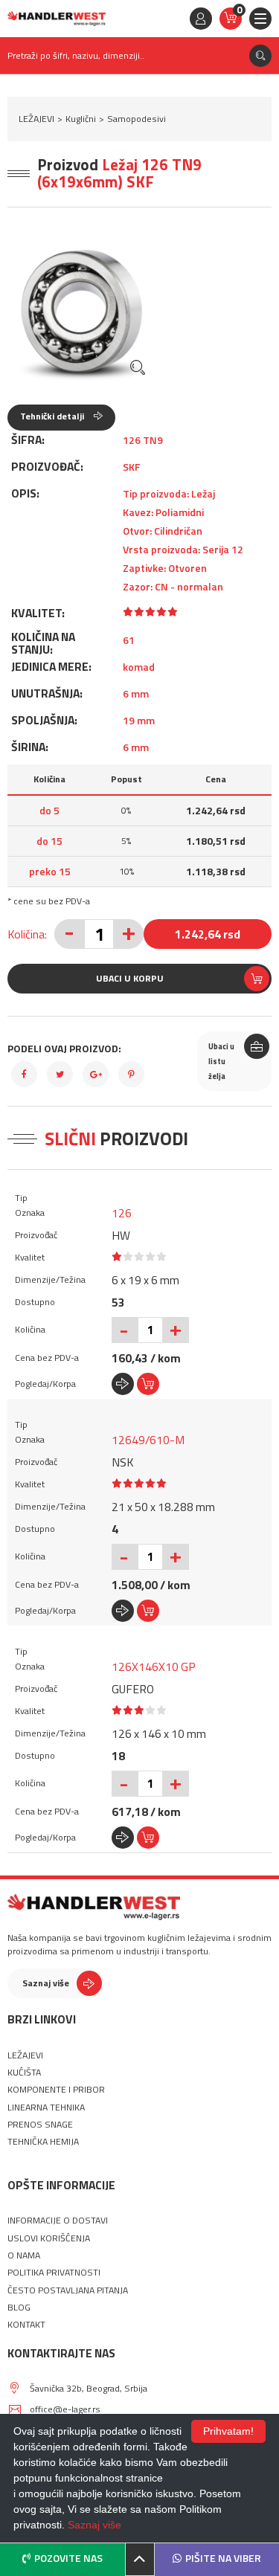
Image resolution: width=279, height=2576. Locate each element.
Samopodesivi (137, 119)
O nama (24, 2255)
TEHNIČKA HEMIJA (43, 2142)
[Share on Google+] (96, 1074)
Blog (19, 2308)
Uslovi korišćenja (49, 2238)
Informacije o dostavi (58, 2221)
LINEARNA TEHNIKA (46, 2108)
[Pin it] (131, 1074)
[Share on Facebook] (24, 1074)
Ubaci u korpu (130, 978)
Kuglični (81, 119)
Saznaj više (46, 1983)
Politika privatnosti (54, 2273)
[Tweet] (60, 1074)
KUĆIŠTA (24, 2073)
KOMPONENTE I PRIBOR (56, 2090)
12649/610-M (148, 1440)
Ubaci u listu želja (221, 1061)
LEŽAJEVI (36, 119)
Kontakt (26, 2325)
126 (122, 1213)
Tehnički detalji (53, 416)
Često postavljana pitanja (68, 2290)
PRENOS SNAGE (40, 2125)
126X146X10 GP (154, 1667)
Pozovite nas (68, 2558)
